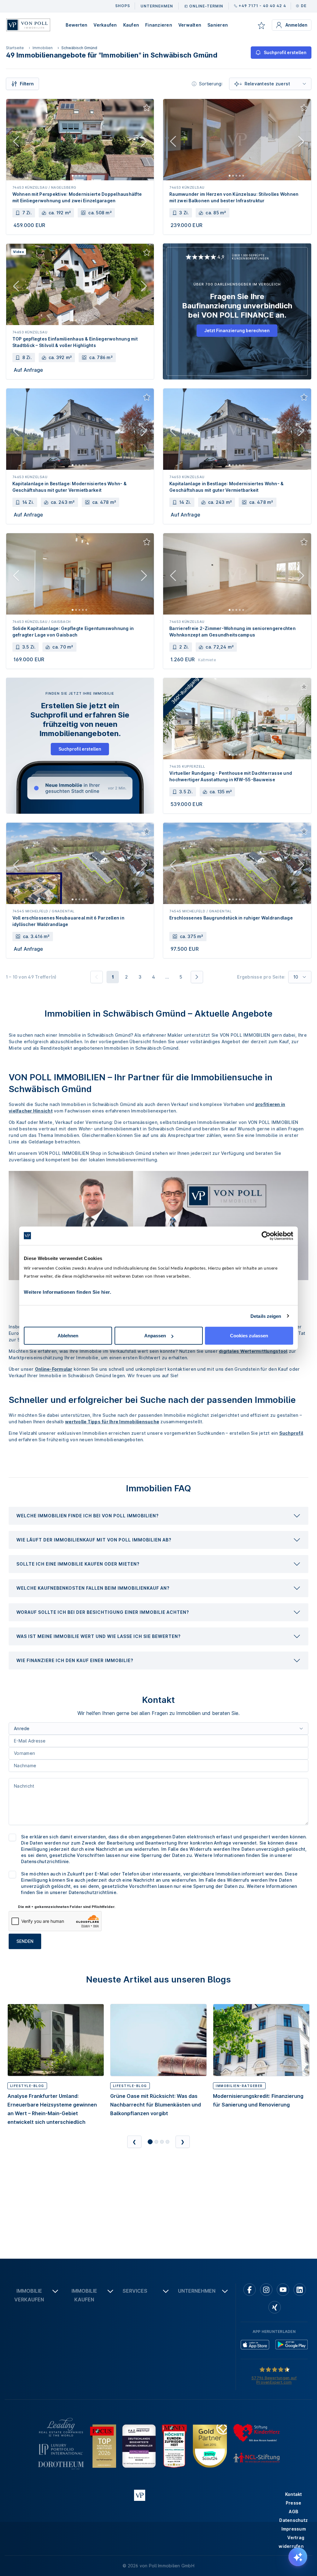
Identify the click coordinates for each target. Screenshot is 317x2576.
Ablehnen (68, 1336)
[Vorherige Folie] (16, 143)
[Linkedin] (300, 2290)
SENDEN (25, 1941)
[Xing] (275, 2307)
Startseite (15, 48)
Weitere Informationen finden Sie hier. (67, 1292)
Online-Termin (206, 6)
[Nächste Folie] (144, 143)
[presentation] (158, 1516)
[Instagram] (266, 2290)
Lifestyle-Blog (27, 2086)
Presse (294, 2503)
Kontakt (294, 2494)
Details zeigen (266, 1316)
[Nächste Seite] (197, 977)
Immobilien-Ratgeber (239, 2086)
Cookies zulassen (249, 1336)
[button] (158, 1516)
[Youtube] (283, 2290)
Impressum (294, 2529)
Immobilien (43, 48)
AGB (293, 2512)
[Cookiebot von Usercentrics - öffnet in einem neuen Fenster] (266, 1236)
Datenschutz (293, 2520)
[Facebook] (250, 2290)
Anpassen (155, 1336)
